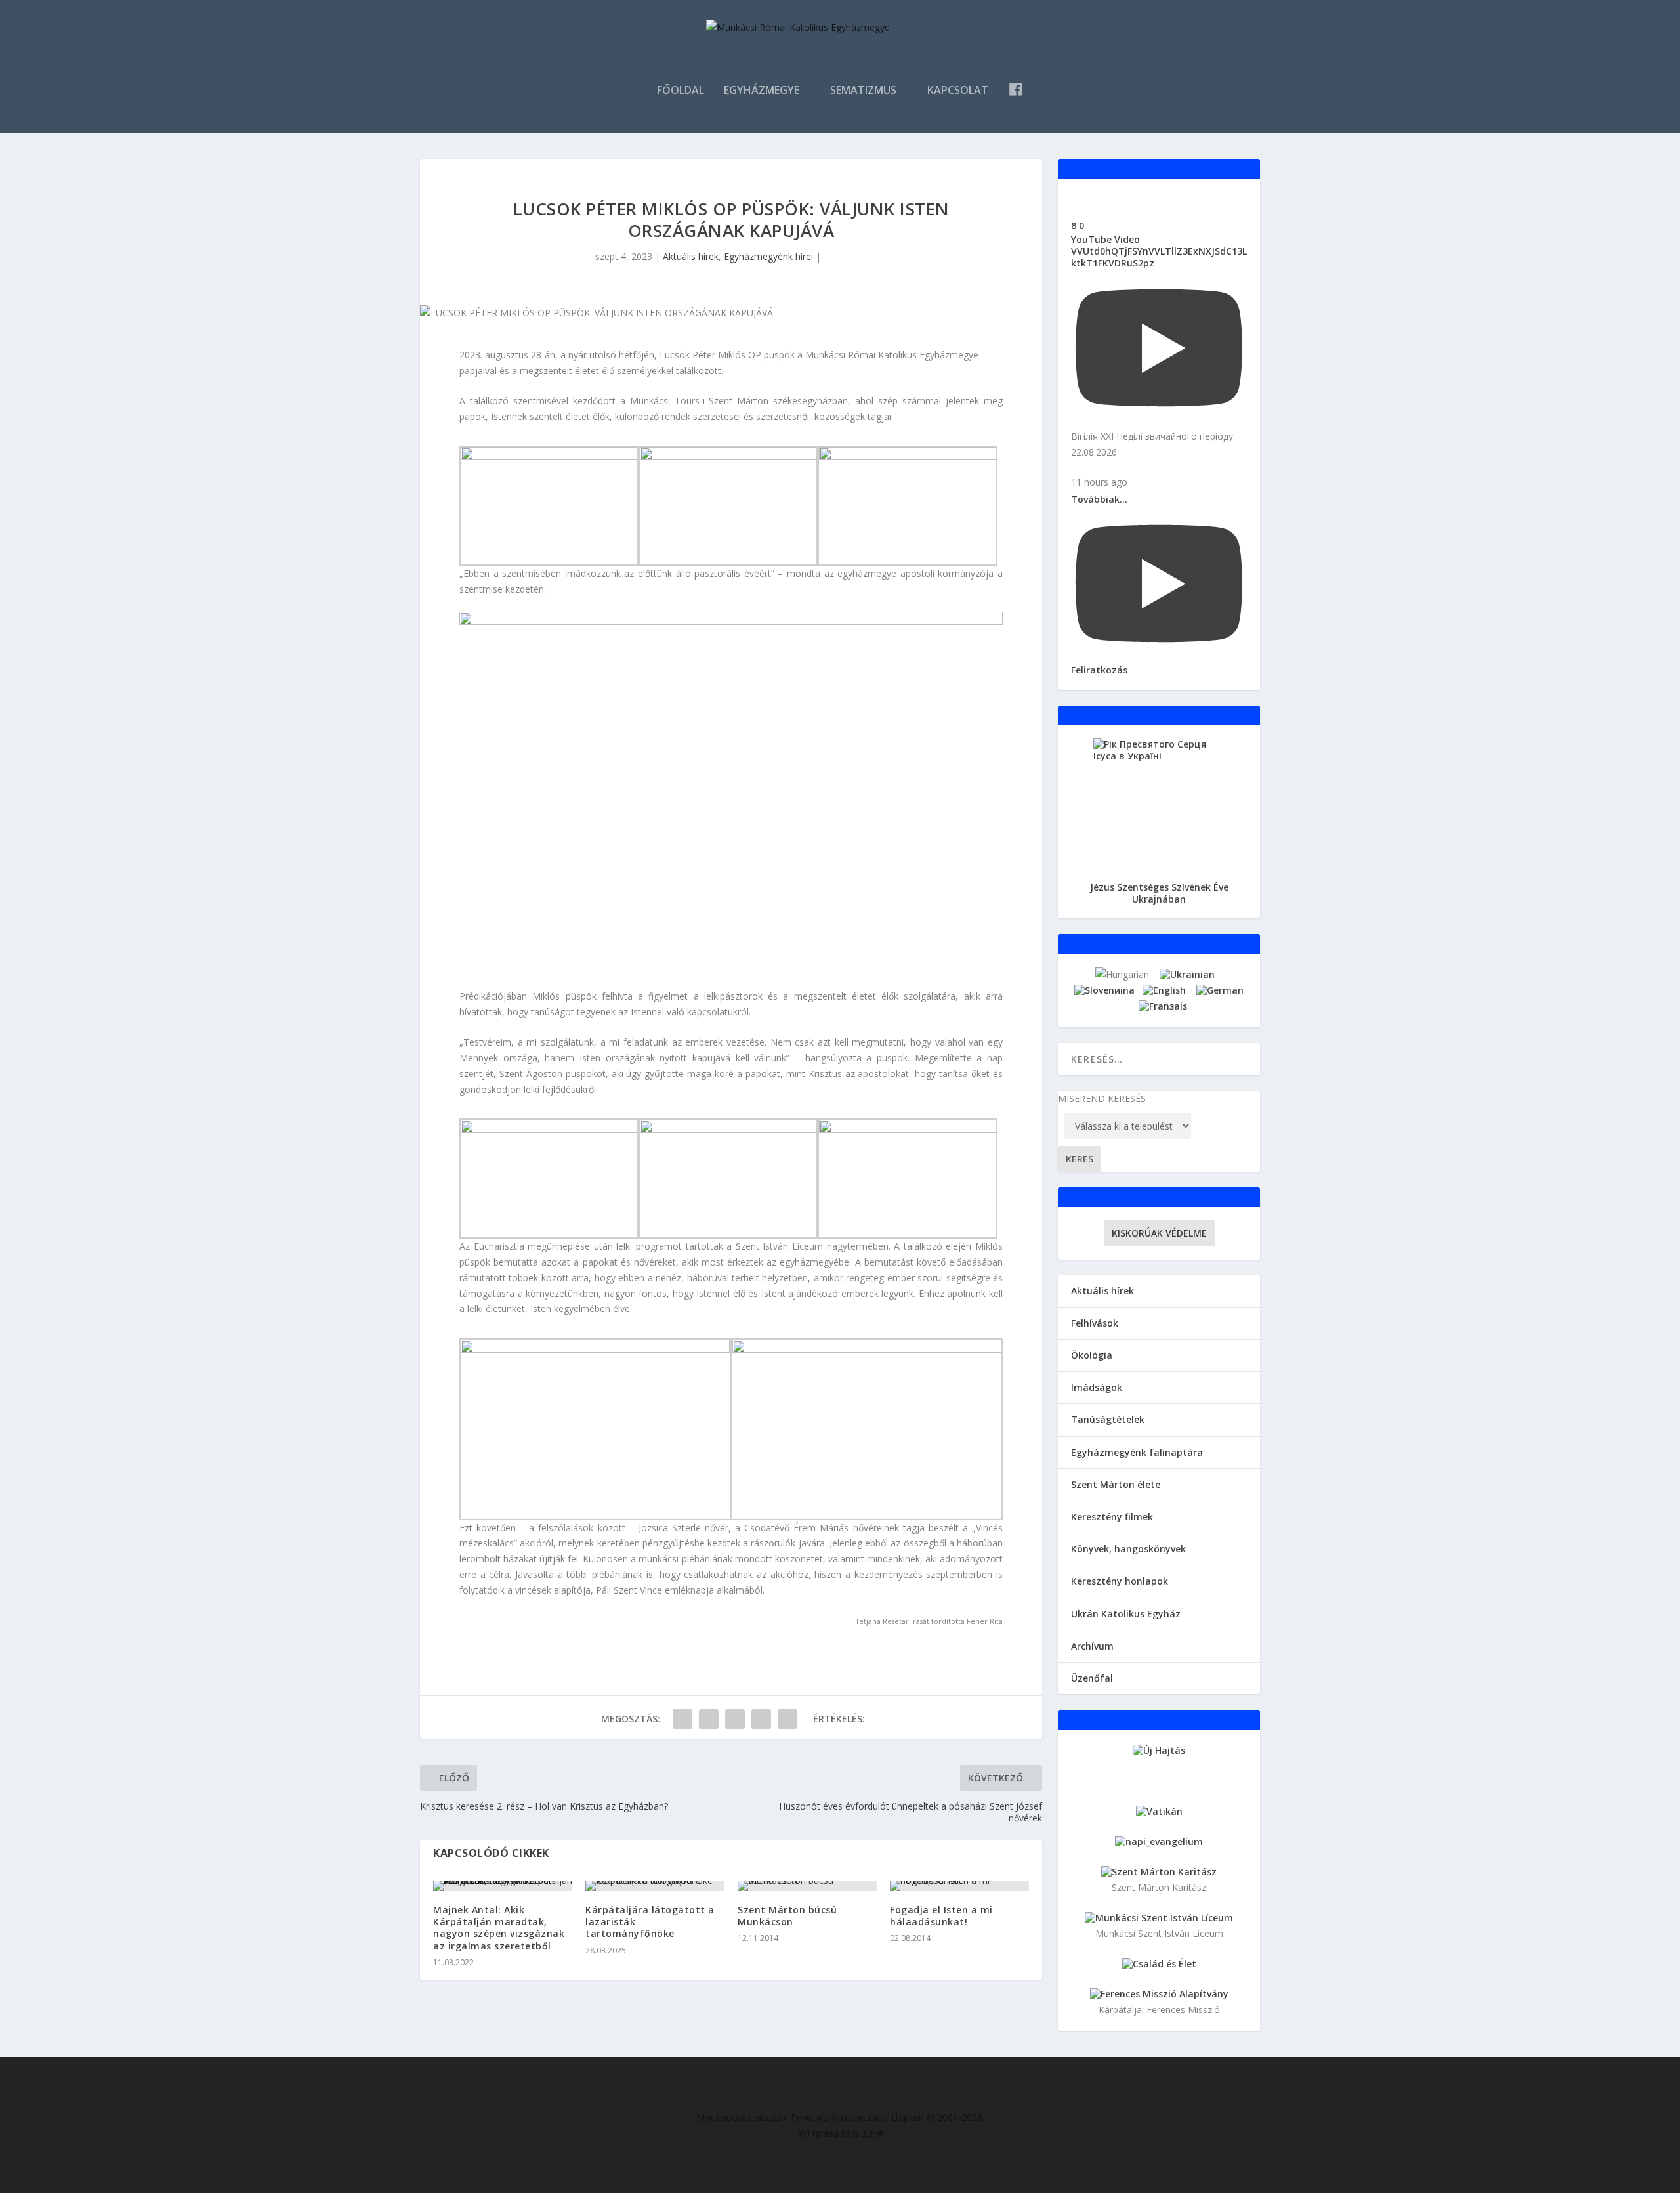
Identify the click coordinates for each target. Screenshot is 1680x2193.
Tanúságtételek (1108, 1419)
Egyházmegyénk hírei (768, 256)
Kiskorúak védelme (1159, 1233)
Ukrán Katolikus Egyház (1126, 1614)
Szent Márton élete (1116, 1484)
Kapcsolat (958, 91)
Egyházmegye (762, 91)
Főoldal (681, 91)
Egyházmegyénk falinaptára (1137, 1452)
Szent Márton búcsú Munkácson (787, 1916)
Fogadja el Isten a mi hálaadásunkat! (941, 1916)
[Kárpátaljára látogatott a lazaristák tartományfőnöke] (655, 1886)
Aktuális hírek (691, 256)
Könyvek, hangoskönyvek (1128, 1549)
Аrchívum (1092, 1646)
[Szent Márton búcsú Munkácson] (807, 1886)
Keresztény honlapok (1120, 1581)
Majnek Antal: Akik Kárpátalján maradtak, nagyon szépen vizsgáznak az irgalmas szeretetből (499, 1928)
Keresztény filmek (1112, 1517)
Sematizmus (863, 91)
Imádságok (1097, 1387)
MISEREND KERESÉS (1102, 1098)
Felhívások (1095, 1323)
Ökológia (1092, 1355)
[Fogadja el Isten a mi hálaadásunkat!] (959, 1886)
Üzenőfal (1092, 1678)
